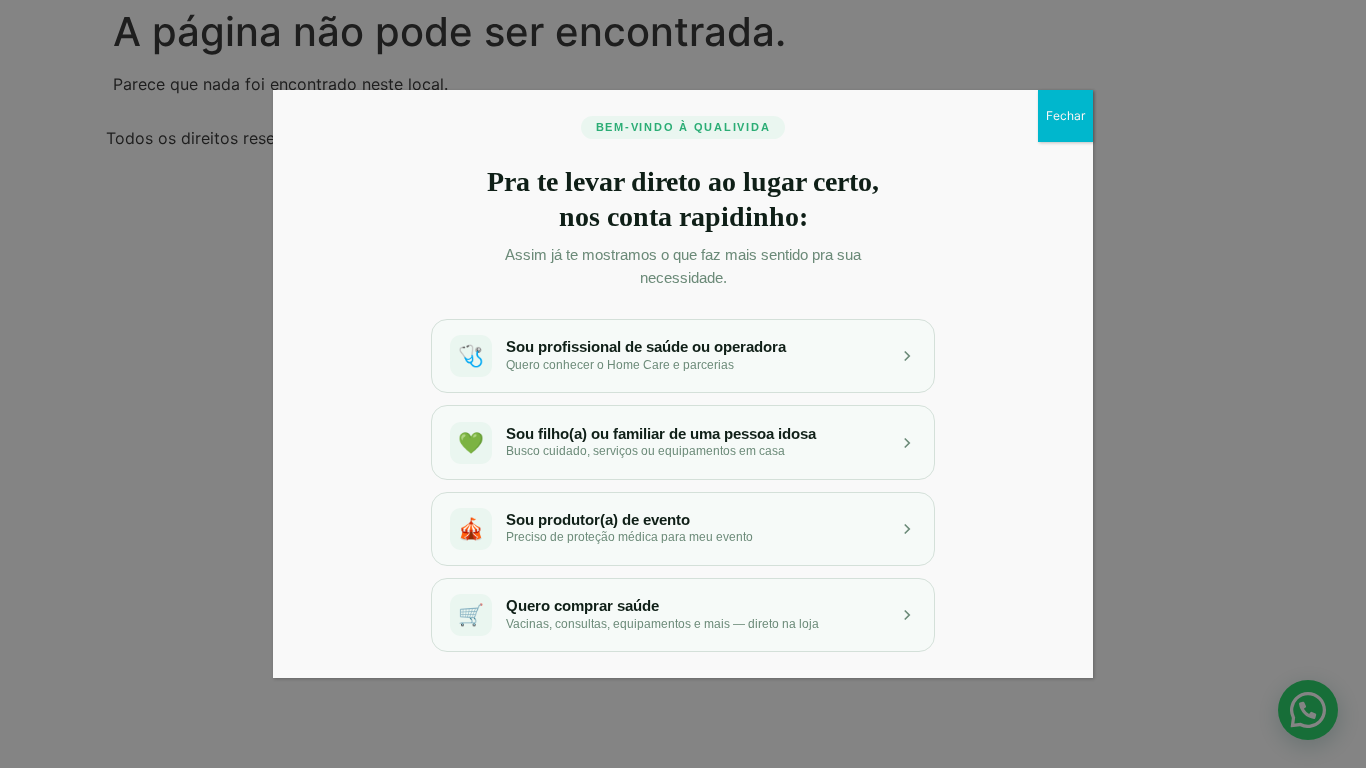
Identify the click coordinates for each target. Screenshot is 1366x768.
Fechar (1065, 115)
